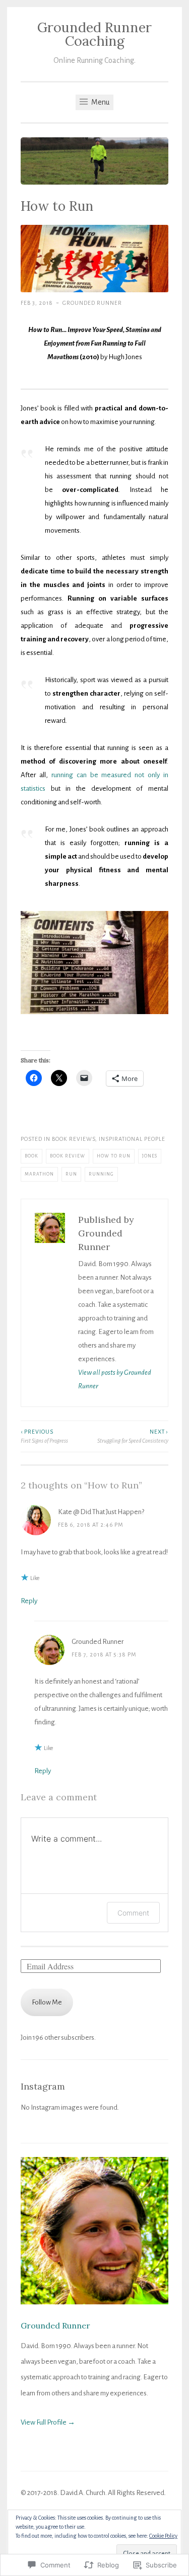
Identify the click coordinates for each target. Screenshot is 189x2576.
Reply (29, 1601)
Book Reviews (74, 1139)
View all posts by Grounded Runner (115, 1379)
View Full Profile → (48, 2422)
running (101, 1174)
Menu (100, 102)
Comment (133, 1913)
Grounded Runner (92, 303)
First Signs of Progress (44, 1436)
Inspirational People (132, 1139)
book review (68, 1156)
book (31, 1156)
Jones (150, 1156)
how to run (114, 1156)
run (71, 1174)
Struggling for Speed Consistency (133, 1436)
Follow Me (47, 2002)
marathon (39, 1174)
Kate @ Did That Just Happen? (101, 1512)
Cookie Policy (163, 2536)
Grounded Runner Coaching (94, 34)
